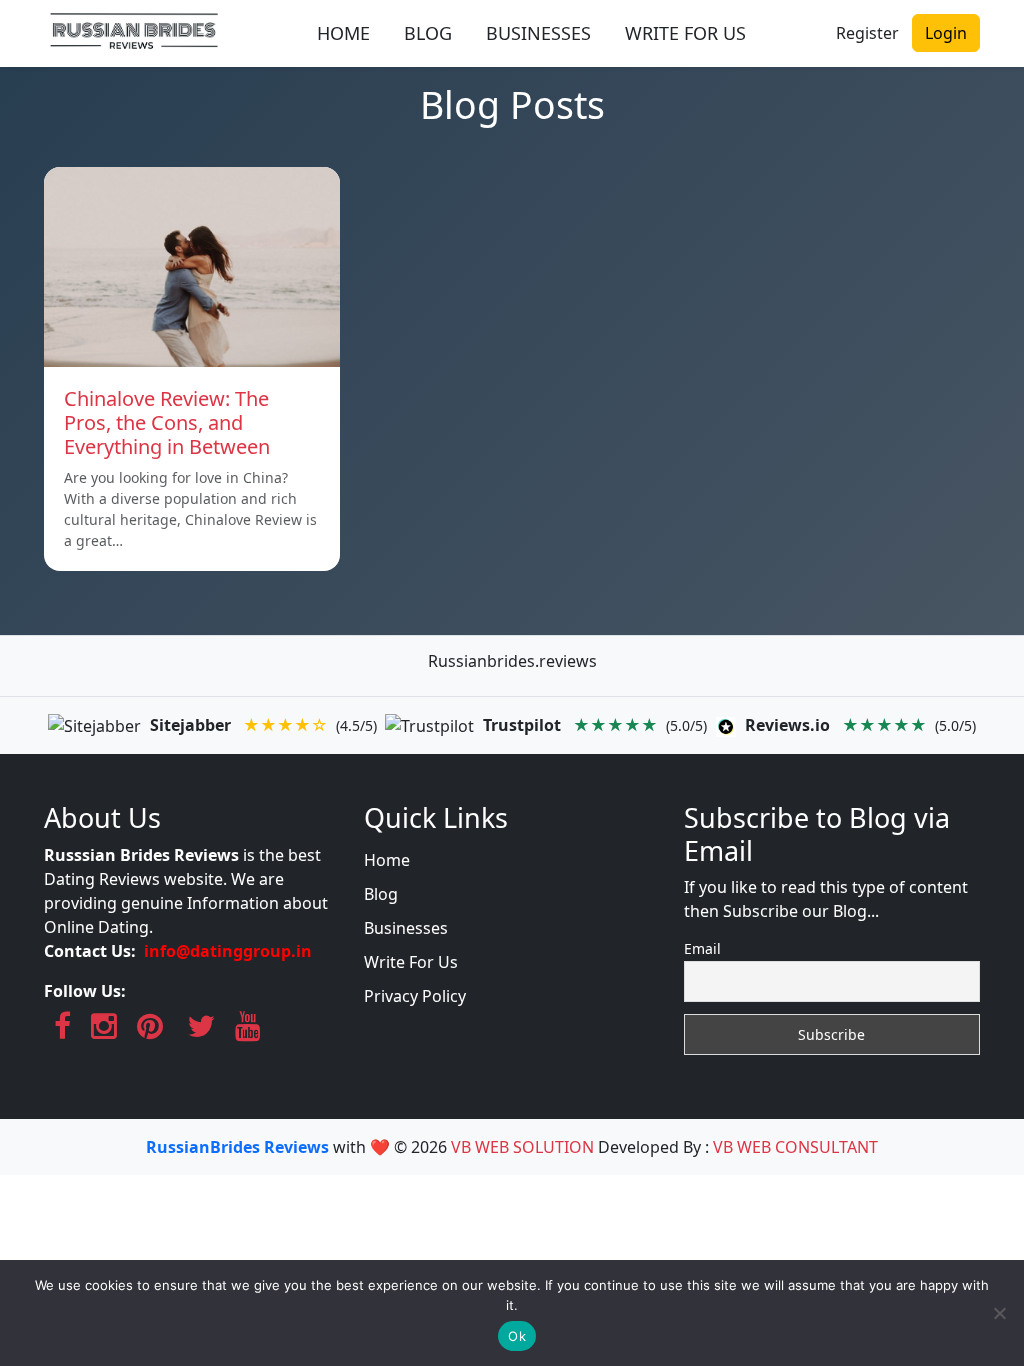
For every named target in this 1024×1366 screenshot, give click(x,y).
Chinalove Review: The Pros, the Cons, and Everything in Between (167, 422)
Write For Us (411, 962)
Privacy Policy (415, 996)
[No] (999, 1313)
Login (946, 33)
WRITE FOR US (685, 33)
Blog (381, 894)
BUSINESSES (538, 33)
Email (702, 948)
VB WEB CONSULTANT (795, 1147)
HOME (343, 33)
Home (387, 860)
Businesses (406, 928)
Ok (517, 1336)
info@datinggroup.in (228, 951)
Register (867, 33)
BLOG (428, 33)
